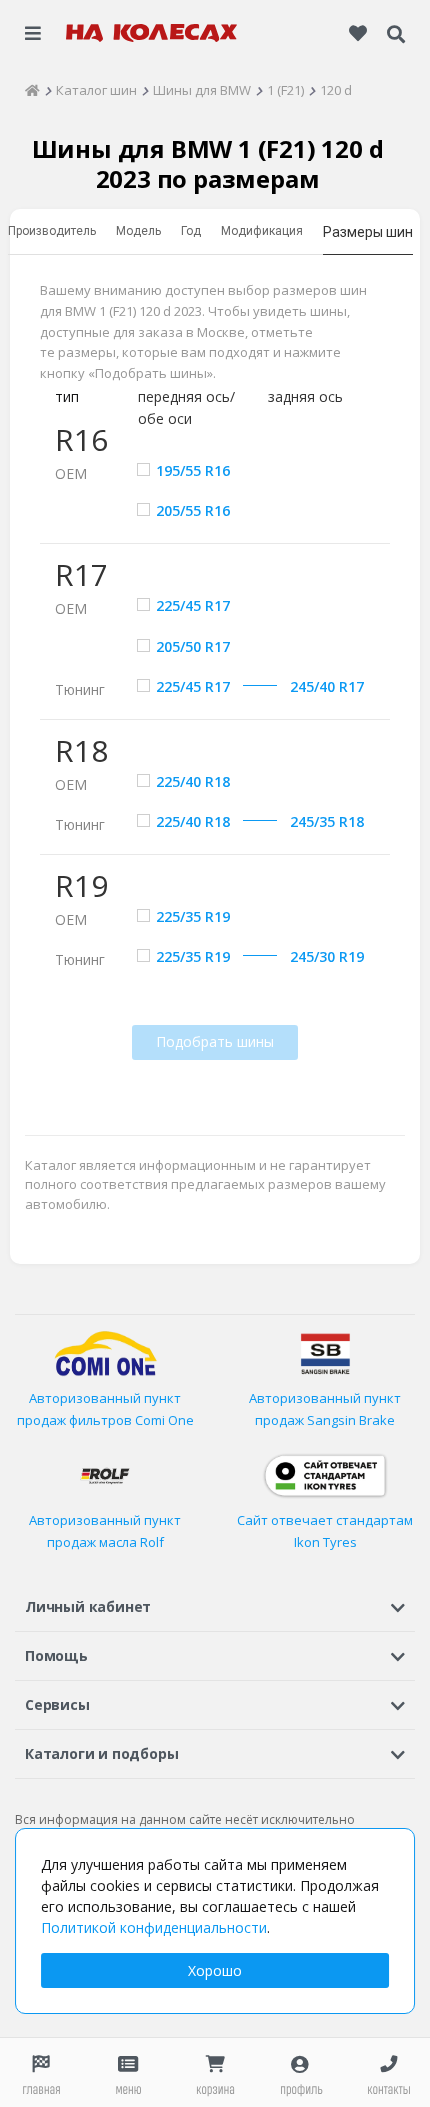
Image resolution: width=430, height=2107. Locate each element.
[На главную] (152, 33)
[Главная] (32, 90)
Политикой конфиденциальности (154, 1927)
